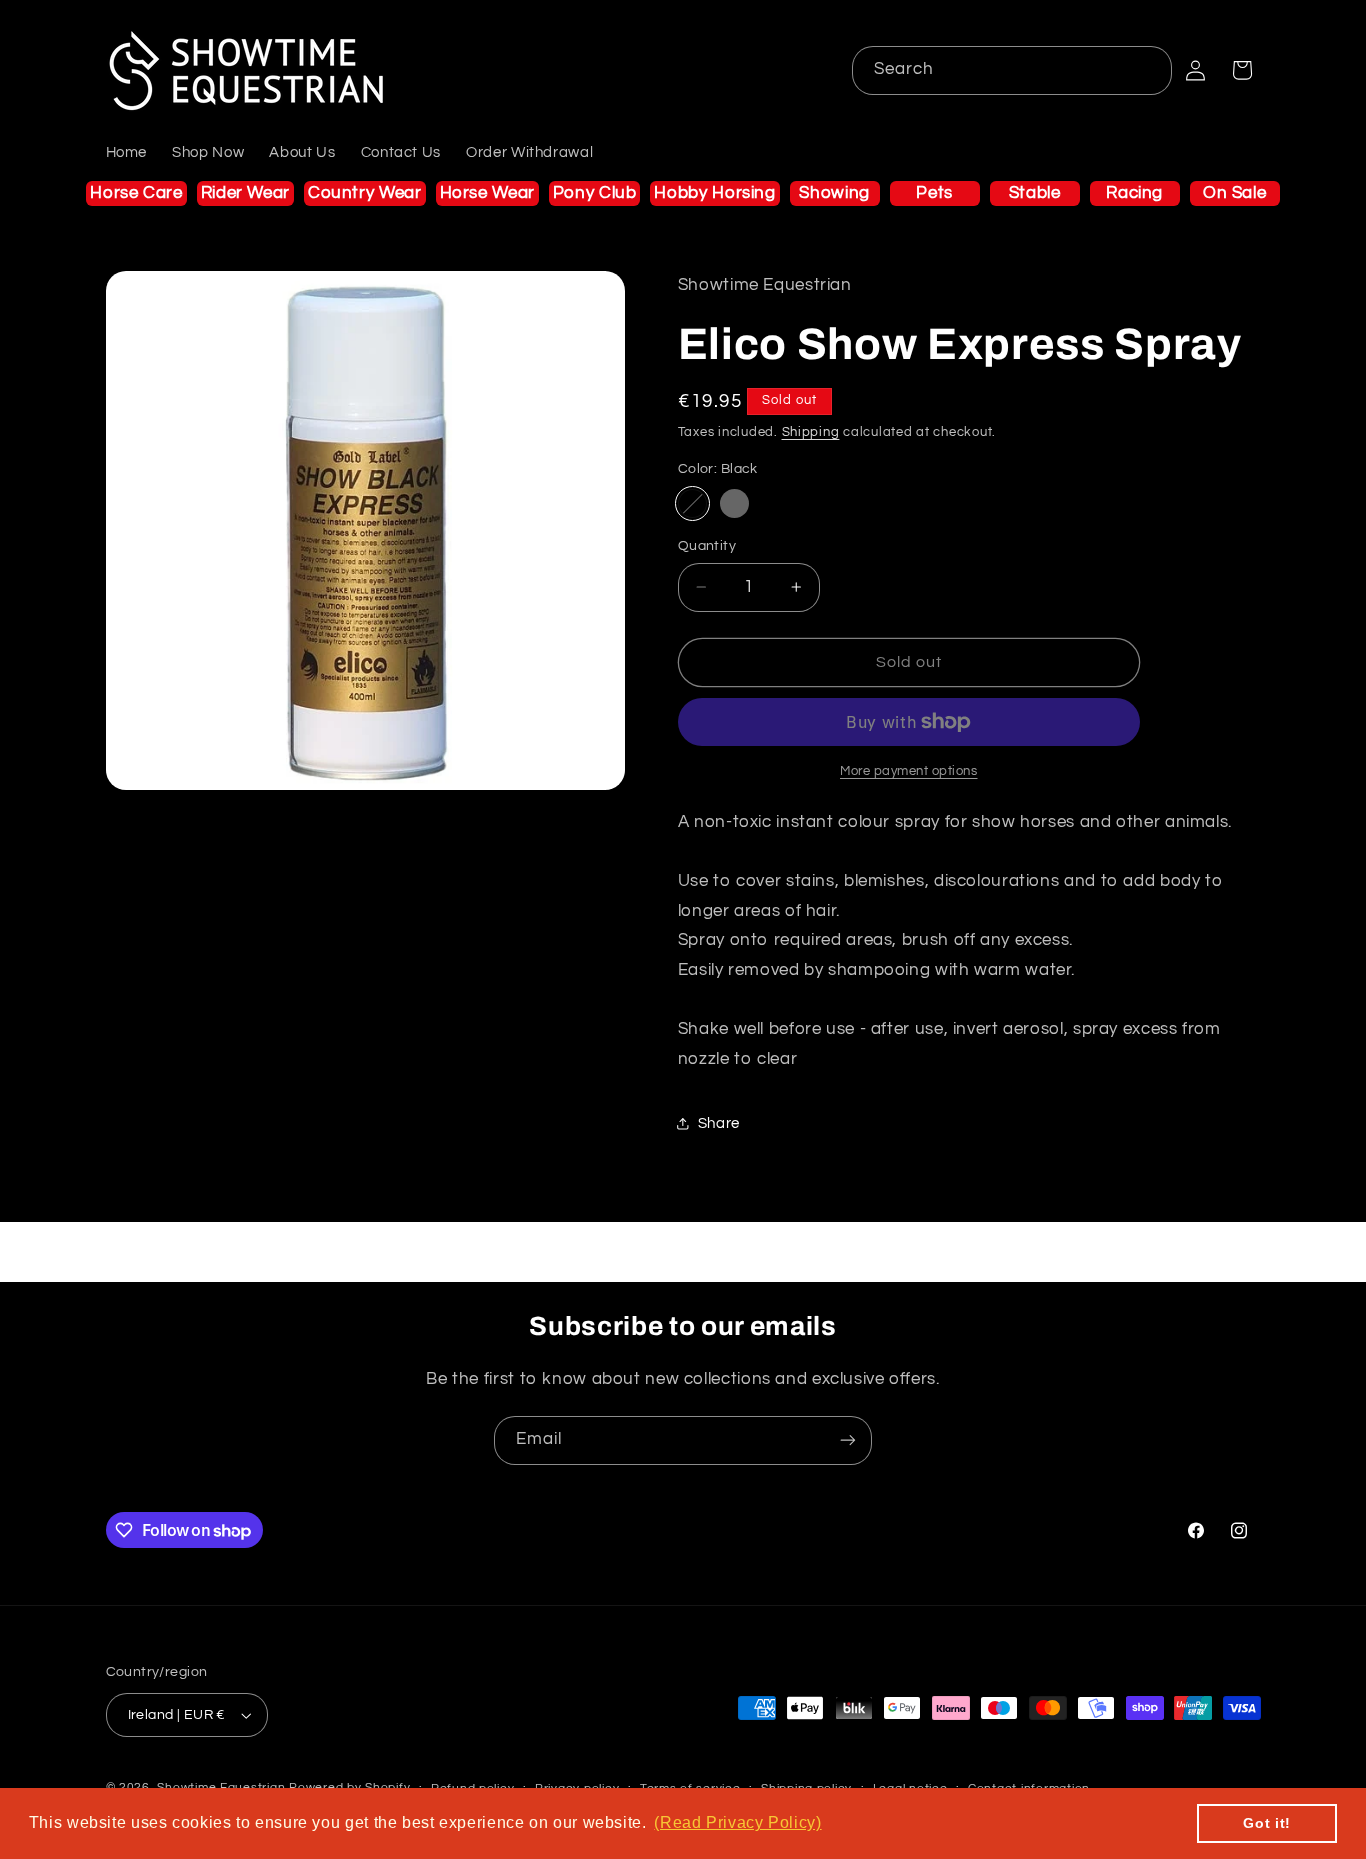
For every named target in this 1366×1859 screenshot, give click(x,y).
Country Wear (365, 193)
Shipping (811, 432)
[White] (734, 503)
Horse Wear (487, 193)
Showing (834, 193)
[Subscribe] (848, 1440)
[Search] (1148, 70)
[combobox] (1012, 70)
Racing (1134, 193)
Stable (1035, 193)
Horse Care (136, 193)
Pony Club (595, 193)
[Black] (692, 503)
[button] (1242, 70)
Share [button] (719, 1123)
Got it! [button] (1266, 1823)
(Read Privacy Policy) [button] (737, 1822)
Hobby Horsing (714, 193)
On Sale (1234, 193)
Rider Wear (245, 193)
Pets (934, 193)
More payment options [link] (909, 771)
